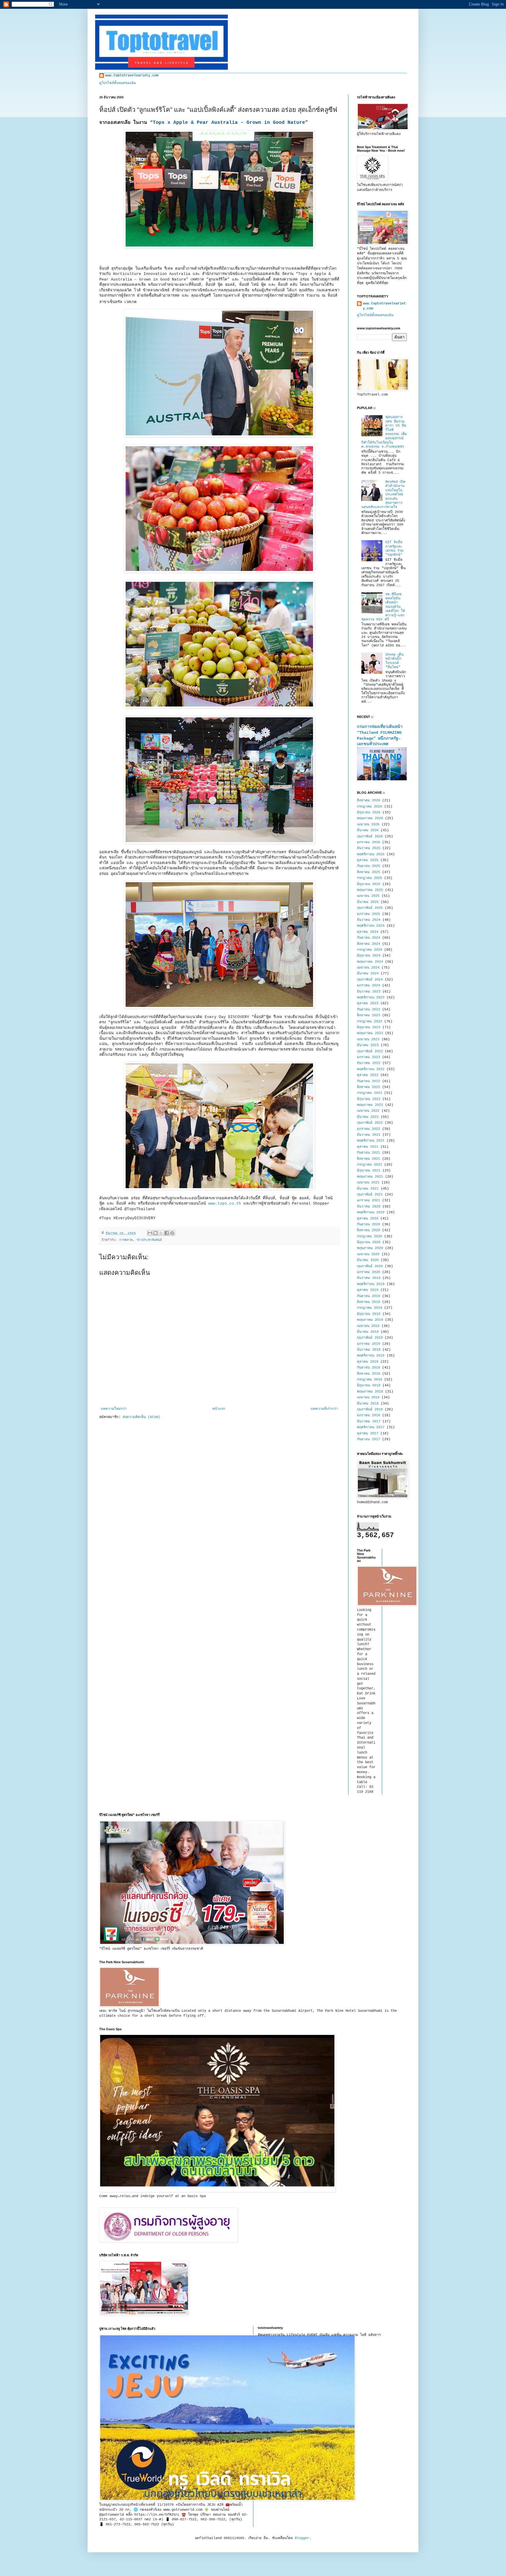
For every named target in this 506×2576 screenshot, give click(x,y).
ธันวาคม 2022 (369, 1063)
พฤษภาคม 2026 (370, 818)
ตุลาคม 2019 (368, 1290)
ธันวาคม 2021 (369, 1135)
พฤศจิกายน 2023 (371, 998)
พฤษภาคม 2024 (370, 962)
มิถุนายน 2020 (369, 1242)
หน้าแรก (219, 1409)
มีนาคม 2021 (368, 1189)
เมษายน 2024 (368, 968)
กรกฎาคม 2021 (370, 1165)
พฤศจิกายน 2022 (371, 1069)
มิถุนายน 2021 (369, 1171)
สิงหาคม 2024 (369, 944)
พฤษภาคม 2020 (370, 1248)
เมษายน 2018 (368, 1398)
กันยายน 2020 (369, 1224)
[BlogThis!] (155, 1233)
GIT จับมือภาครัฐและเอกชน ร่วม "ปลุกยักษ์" (394, 549)
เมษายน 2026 (368, 825)
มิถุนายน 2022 (369, 1099)
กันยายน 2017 (369, 1439)
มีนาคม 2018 (368, 1404)
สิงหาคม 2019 (369, 1302)
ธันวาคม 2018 (369, 1350)
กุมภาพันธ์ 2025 (370, 908)
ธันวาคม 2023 (369, 992)
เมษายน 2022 (368, 1111)
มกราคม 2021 (369, 1200)
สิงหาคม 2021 (369, 1159)
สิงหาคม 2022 (369, 1087)
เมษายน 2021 (368, 1183)
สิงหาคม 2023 (369, 1015)
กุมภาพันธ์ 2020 (370, 1266)
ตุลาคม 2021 (368, 1147)
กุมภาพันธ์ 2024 (370, 980)
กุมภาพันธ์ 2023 (370, 1051)
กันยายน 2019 (369, 1296)
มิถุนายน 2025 (369, 884)
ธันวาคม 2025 (369, 848)
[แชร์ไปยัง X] (161, 1233)
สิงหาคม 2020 (369, 1230)
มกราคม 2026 (369, 842)
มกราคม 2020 (369, 1272)
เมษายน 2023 (368, 1039)
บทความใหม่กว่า (114, 1409)
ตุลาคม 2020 (368, 1219)
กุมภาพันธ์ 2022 (370, 1123)
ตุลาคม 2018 (368, 1362)
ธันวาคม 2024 (369, 920)
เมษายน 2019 (368, 1326)
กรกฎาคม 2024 (370, 950)
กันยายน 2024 (369, 938)
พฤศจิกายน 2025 (371, 854)
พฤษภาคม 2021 (370, 1177)
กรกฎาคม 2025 (370, 878)
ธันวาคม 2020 (369, 1207)
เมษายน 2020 (368, 1254)
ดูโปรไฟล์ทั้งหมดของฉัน (118, 83)
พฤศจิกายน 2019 (371, 1284)
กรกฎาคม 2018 (370, 1380)
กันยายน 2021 (369, 1153)
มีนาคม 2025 (368, 902)
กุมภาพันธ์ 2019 (370, 1338)
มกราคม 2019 (369, 1344)
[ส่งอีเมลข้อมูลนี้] (150, 1233)
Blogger (302, 2538)
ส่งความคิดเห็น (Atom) (141, 1417)
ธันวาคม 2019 (369, 1278)
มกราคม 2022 (369, 1129)
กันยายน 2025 (369, 866)
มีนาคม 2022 (368, 1117)
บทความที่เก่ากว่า (324, 1409)
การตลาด (126, 1240)
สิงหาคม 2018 (369, 1374)
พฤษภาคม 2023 (370, 1033)
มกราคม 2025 (369, 914)
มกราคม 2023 (369, 1057)
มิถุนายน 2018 (369, 1386)
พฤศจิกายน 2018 (371, 1356)
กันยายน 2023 (369, 1010)
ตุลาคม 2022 (368, 1075)
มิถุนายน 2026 (369, 813)
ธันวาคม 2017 (369, 1422)
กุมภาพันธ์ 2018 (370, 1410)
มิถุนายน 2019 (369, 1314)
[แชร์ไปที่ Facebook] (167, 1233)
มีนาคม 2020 (368, 1260)
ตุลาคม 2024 (368, 932)
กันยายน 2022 (369, 1081)
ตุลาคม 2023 (368, 1003)
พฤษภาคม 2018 (370, 1392)
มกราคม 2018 (369, 1415)
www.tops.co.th (225, 1204)
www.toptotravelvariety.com (132, 76)
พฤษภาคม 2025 (370, 890)
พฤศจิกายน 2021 (371, 1141)
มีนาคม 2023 (368, 1045)
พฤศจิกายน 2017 (371, 1427)
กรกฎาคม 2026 (370, 807)
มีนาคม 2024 (368, 974)
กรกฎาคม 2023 (370, 1022)
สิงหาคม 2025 (369, 872)
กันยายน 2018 (369, 1368)
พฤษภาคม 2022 (370, 1105)
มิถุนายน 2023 (369, 1027)
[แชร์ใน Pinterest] (172, 1233)
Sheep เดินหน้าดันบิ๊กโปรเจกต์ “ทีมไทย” (394, 661)
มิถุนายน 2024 (369, 956)
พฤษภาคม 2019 (370, 1320)
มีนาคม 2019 (368, 1332)
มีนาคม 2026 (368, 830)
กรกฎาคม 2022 (370, 1093)
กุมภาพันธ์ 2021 (370, 1195)
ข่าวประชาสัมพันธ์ (149, 1240)
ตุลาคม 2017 (368, 1434)
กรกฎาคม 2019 (370, 1308)
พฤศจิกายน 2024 (371, 926)
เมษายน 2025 (368, 896)
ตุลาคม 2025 (368, 860)
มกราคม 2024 (369, 986)
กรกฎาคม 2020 (370, 1236)
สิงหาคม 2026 (369, 800)
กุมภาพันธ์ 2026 (370, 837)
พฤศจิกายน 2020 (371, 1212)
